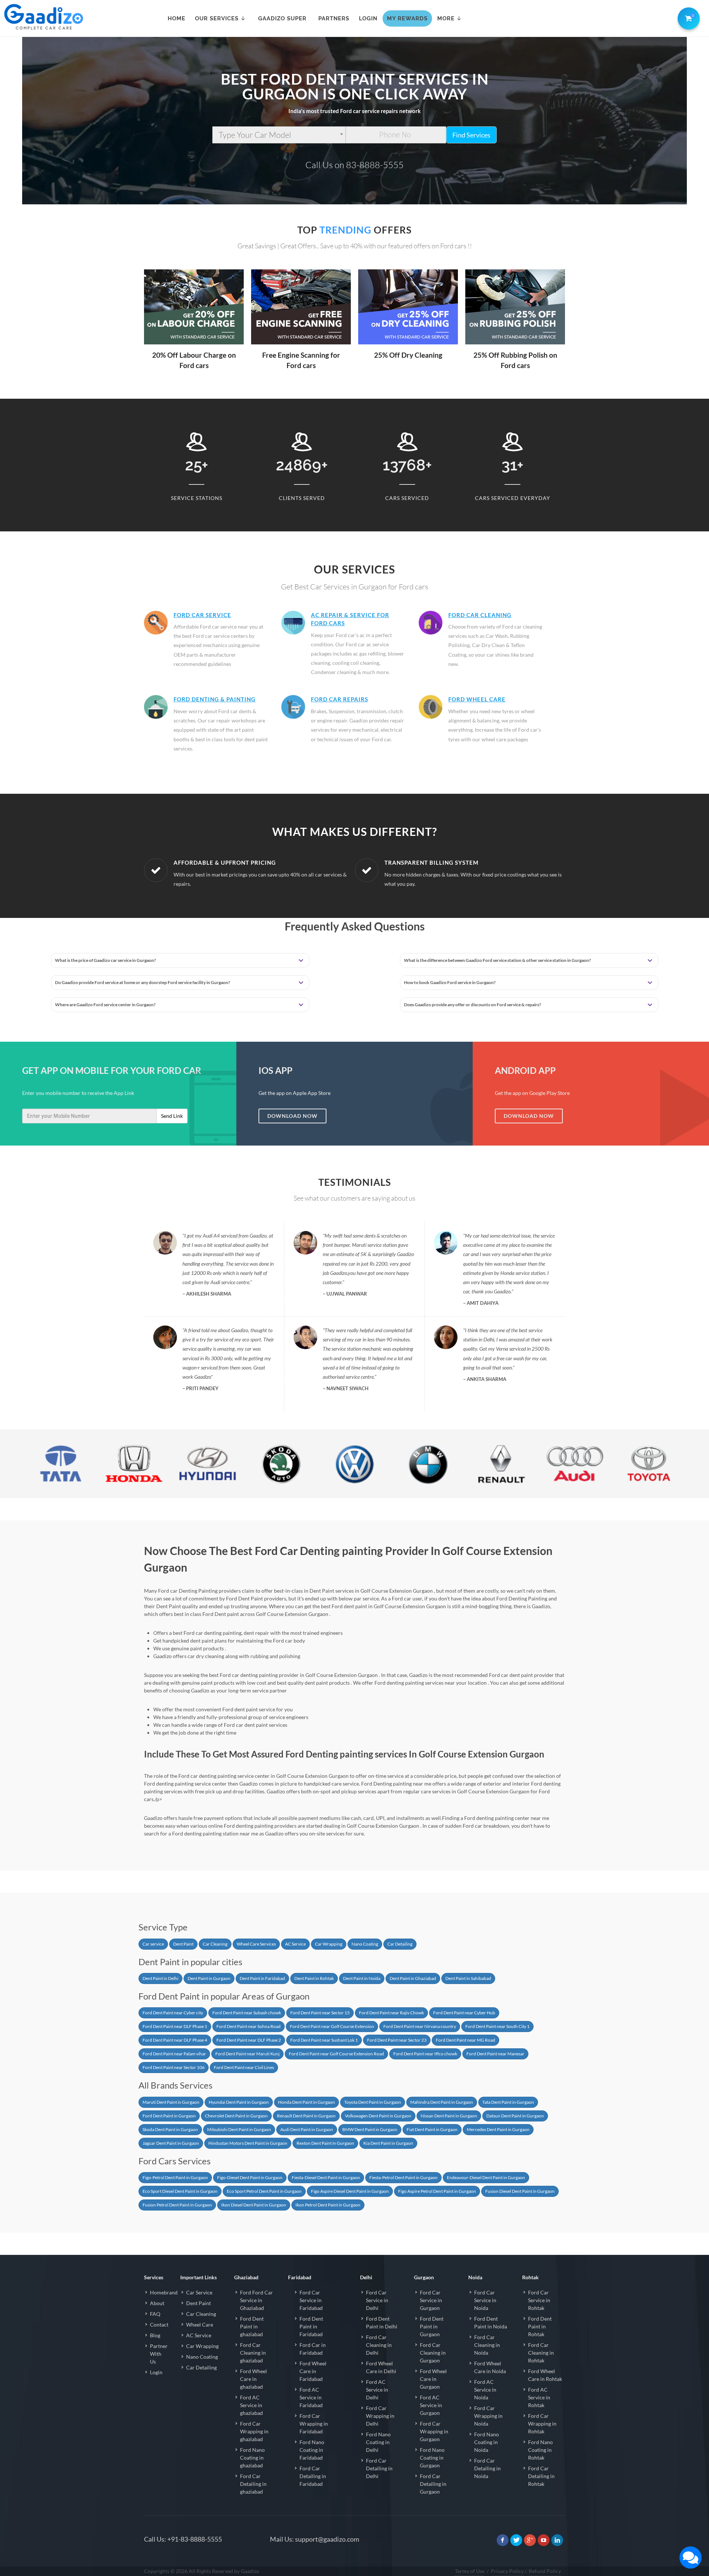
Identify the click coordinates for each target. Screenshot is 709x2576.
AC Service (295, 1944)
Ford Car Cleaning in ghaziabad (253, 2353)
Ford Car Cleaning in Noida (487, 2345)
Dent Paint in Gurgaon (209, 1978)
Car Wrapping (329, 1944)
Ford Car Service (202, 615)
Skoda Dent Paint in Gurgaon (170, 2129)
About (157, 2303)
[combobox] (279, 135)
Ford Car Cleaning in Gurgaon (433, 2353)
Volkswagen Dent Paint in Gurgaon (378, 2116)
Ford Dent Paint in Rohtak (540, 2326)
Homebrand (164, 2292)
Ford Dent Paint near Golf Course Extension (332, 2026)
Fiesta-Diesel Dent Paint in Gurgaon (326, 2177)
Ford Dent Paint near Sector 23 (397, 2040)
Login (156, 2372)
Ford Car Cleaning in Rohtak (541, 2353)
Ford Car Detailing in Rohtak (541, 2476)
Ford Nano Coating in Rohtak (540, 2450)
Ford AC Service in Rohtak (539, 2397)
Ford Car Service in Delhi (377, 2300)
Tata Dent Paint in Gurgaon (508, 2102)
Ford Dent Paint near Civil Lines (244, 2067)
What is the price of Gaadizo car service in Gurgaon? (105, 960)
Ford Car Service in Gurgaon (431, 2300)
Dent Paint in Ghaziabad (413, 1978)
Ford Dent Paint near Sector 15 (320, 2013)
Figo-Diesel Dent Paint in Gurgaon (250, 2177)
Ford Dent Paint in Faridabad (311, 2326)
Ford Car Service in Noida (485, 2300)
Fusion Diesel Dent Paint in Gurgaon (520, 2191)
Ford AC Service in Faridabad (311, 2397)
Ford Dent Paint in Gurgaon (169, 2116)
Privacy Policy (507, 2571)
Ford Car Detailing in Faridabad (313, 2476)
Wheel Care (200, 2325)
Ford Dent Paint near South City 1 (497, 2026)
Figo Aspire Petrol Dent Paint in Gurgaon (437, 2191)
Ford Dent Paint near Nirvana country (420, 2026)
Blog (155, 2335)
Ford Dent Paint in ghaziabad (252, 2326)
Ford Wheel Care (477, 699)
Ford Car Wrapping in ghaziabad (254, 2431)
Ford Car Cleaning (480, 615)
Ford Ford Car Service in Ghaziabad (256, 2300)
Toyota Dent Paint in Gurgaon (373, 2102)
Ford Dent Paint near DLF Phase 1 (175, 2026)
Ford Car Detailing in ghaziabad (253, 2484)
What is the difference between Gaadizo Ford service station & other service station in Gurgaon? (497, 960)
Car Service (199, 2292)
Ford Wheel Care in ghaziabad (254, 2379)
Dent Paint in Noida (362, 1978)
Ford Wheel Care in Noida (490, 2367)
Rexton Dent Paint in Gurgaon (325, 2143)
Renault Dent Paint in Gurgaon (306, 2116)
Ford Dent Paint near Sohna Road (249, 2026)
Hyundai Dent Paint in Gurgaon (239, 2102)
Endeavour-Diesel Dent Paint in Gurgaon (486, 2177)
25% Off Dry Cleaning (408, 355)
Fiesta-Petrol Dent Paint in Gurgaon (403, 2177)
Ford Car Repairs (340, 699)
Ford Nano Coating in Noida (487, 2442)
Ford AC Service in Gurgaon (431, 2405)
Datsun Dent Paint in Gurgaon (515, 2116)
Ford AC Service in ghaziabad (251, 2405)
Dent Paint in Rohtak (314, 1978)
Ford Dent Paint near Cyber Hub (464, 2013)
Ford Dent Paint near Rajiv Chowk (391, 2013)
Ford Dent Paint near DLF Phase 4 (175, 2040)
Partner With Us (159, 2354)
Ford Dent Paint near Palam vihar (174, 2054)
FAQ (155, 2314)
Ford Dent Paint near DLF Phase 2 (249, 2040)
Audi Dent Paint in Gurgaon (307, 2129)
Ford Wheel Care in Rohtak (545, 2375)
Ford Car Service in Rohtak (539, 2300)
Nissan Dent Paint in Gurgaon (449, 2116)
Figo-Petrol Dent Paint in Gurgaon (175, 2177)
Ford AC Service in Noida (485, 2390)
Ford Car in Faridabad (313, 2349)
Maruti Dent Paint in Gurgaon (171, 2102)
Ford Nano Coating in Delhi (378, 2442)
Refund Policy (545, 2571)
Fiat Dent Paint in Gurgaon (432, 2129)
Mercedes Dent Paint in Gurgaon (498, 2129)
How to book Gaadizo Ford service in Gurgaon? (450, 982)
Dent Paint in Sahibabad (468, 1978)
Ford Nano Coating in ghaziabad (252, 2458)
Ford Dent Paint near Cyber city (173, 2013)
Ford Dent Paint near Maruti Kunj (247, 2054)
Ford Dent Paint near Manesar (495, 2054)
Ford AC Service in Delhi (377, 2390)
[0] (687, 17)
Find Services (471, 135)
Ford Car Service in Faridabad (311, 2300)
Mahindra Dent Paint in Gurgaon (442, 2102)
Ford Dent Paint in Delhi (382, 2323)
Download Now (292, 1116)
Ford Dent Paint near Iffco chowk (425, 2054)
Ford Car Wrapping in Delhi (380, 2416)
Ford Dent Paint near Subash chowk (247, 2013)
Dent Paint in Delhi (160, 1978)
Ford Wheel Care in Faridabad (313, 2371)
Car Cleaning (215, 1944)
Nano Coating (365, 1944)
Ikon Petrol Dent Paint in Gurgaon (328, 2205)
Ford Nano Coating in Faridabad (312, 2450)
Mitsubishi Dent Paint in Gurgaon (239, 2129)
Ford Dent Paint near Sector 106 (174, 2067)
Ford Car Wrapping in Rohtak (542, 2424)
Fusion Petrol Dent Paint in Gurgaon (177, 2205)
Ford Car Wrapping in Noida (488, 2416)
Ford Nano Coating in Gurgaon (432, 2458)
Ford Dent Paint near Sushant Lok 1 (324, 2040)
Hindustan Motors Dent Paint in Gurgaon (248, 2143)
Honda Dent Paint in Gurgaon (306, 2102)
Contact (159, 2325)
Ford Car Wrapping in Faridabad (314, 2424)
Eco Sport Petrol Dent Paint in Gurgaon (264, 2191)
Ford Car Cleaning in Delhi (379, 2345)
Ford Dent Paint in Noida (491, 2323)
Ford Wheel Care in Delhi (381, 2367)
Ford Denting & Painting (215, 699)
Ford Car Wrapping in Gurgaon (434, 2431)
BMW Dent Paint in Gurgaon (370, 2129)
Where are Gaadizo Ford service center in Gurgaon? (105, 1005)
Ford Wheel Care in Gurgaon (433, 2379)
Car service (153, 1944)
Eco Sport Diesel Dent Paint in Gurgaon (180, 2191)
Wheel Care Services (256, 1944)
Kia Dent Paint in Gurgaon (388, 2143)
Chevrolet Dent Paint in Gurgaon (236, 2116)
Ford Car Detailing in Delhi (379, 2468)
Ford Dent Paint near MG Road (465, 2040)
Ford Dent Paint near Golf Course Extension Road (336, 2054)
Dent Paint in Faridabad (262, 1978)
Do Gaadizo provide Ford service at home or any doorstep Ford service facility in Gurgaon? (143, 982)
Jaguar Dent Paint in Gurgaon (171, 2143)
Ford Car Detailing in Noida (487, 2468)
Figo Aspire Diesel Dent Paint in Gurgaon (350, 2191)
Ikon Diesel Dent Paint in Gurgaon (254, 2205)
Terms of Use (470, 2571)
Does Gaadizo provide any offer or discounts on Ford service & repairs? (472, 1005)
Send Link (172, 1116)
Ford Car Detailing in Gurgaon (433, 2484)
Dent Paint (183, 1944)
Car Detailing (400, 1944)
